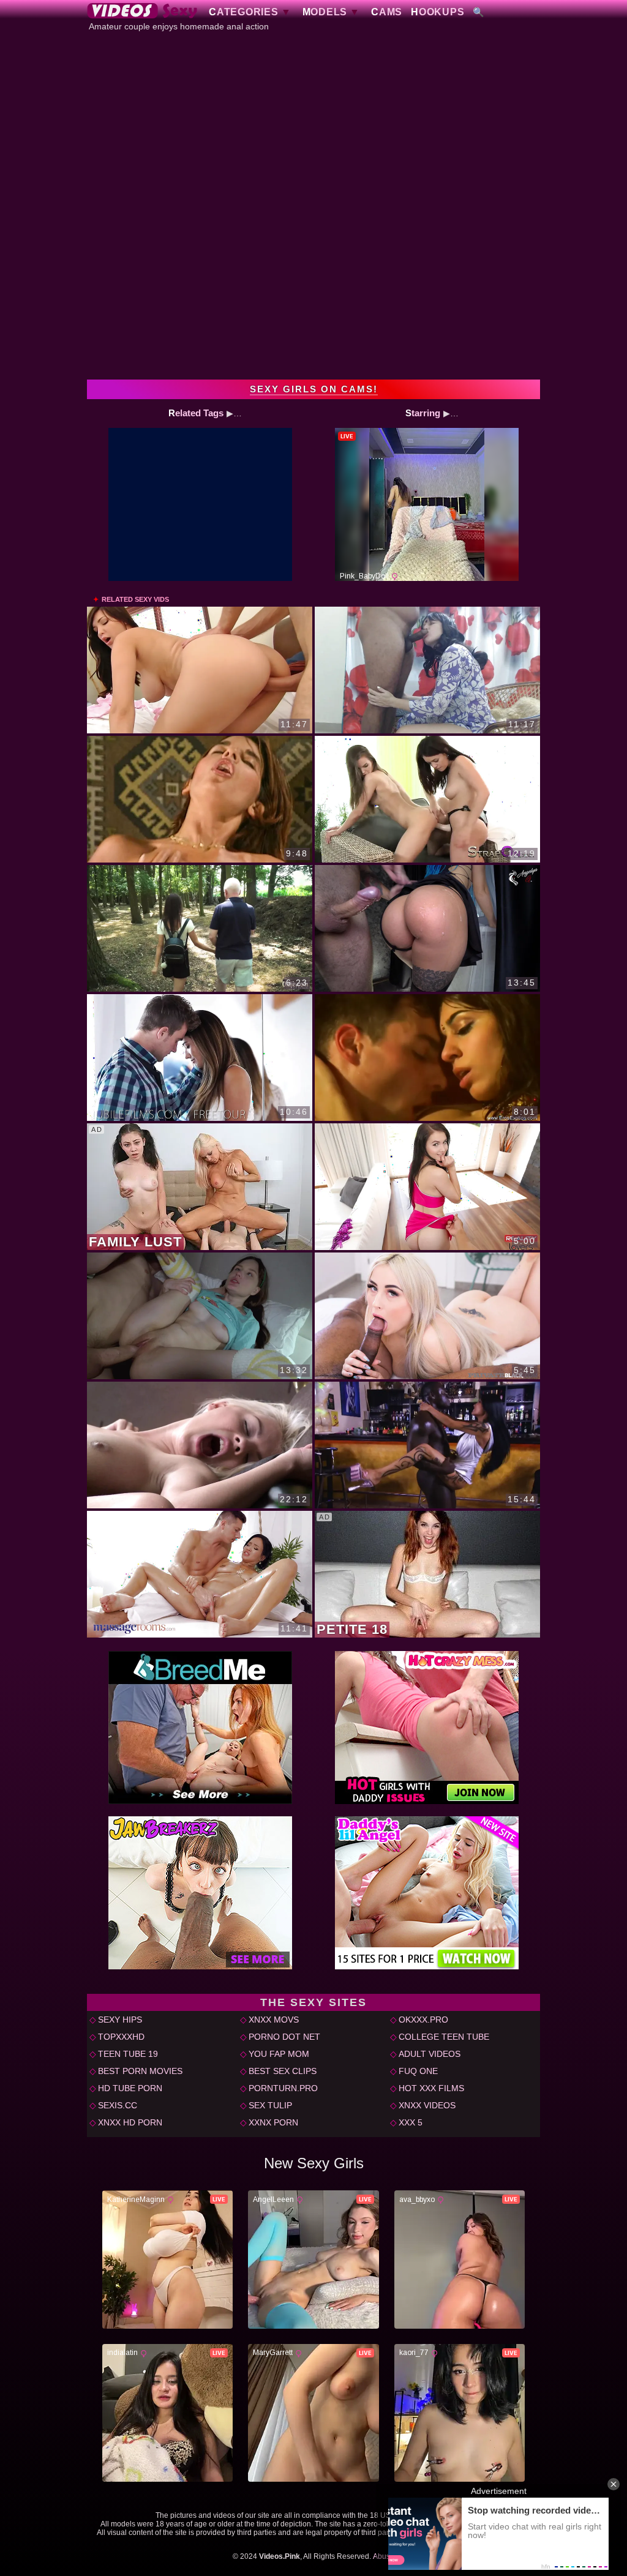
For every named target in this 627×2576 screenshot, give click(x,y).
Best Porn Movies (140, 2071)
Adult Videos (430, 2054)
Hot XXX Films (431, 2088)
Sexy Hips (120, 2020)
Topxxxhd (121, 2037)
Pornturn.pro (283, 2088)
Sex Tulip (270, 2105)
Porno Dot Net (284, 2037)
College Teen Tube (444, 2037)
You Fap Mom (279, 2054)
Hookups (437, 12)
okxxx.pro (423, 2020)
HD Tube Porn (130, 2088)
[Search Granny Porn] (479, 12)
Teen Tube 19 (128, 2054)
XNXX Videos (427, 2105)
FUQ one (418, 2071)
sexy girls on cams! (314, 389)
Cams (387, 12)
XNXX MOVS (274, 2020)
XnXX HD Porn (130, 2122)
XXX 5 (411, 2122)
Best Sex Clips (283, 2071)
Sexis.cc (118, 2105)
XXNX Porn (273, 2122)
